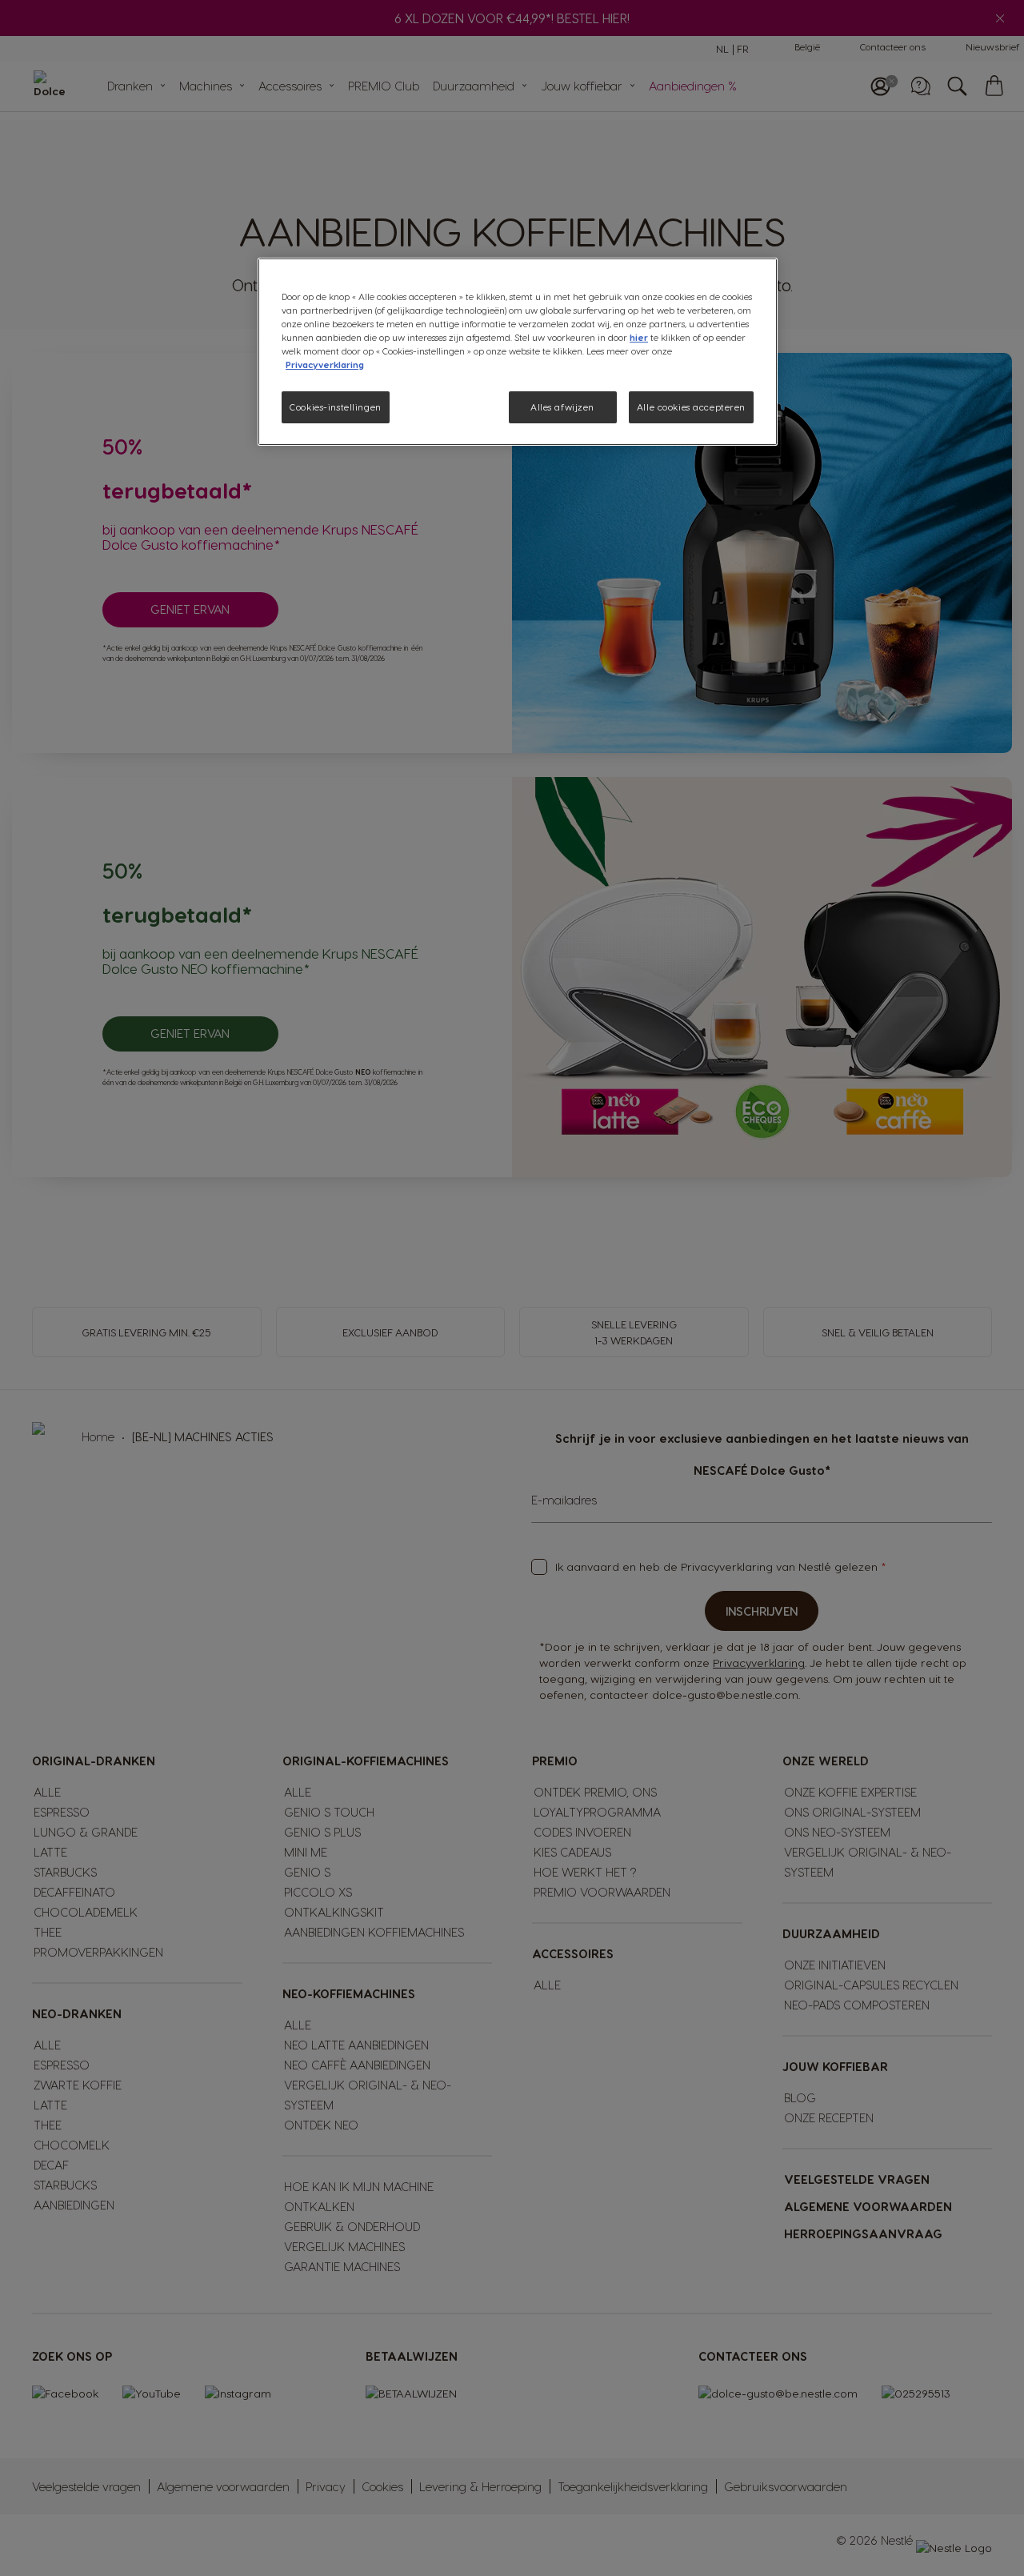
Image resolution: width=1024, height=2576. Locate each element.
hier (639, 337)
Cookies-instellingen (335, 407)
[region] (518, 352)
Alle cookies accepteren (691, 407)
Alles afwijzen (562, 407)
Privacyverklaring (325, 365)
